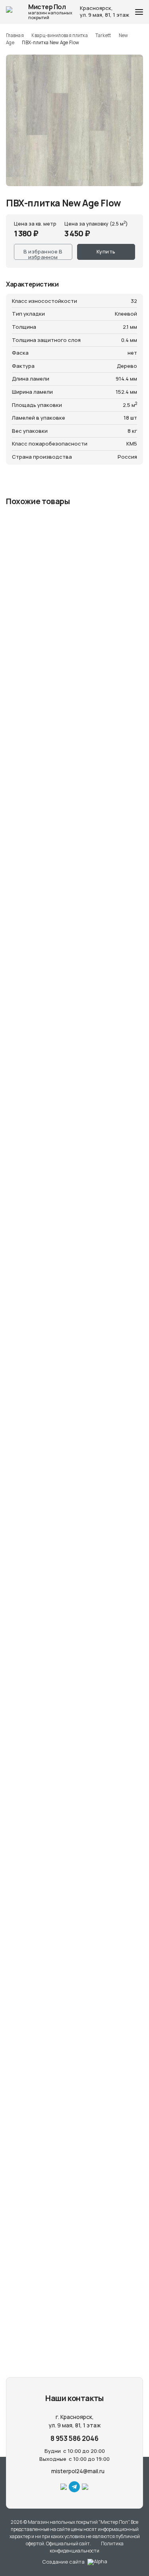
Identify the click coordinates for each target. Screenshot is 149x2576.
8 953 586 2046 (74, 2438)
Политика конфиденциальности (87, 2547)
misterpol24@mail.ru (77, 2471)
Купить (106, 251)
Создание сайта (63, 2562)
